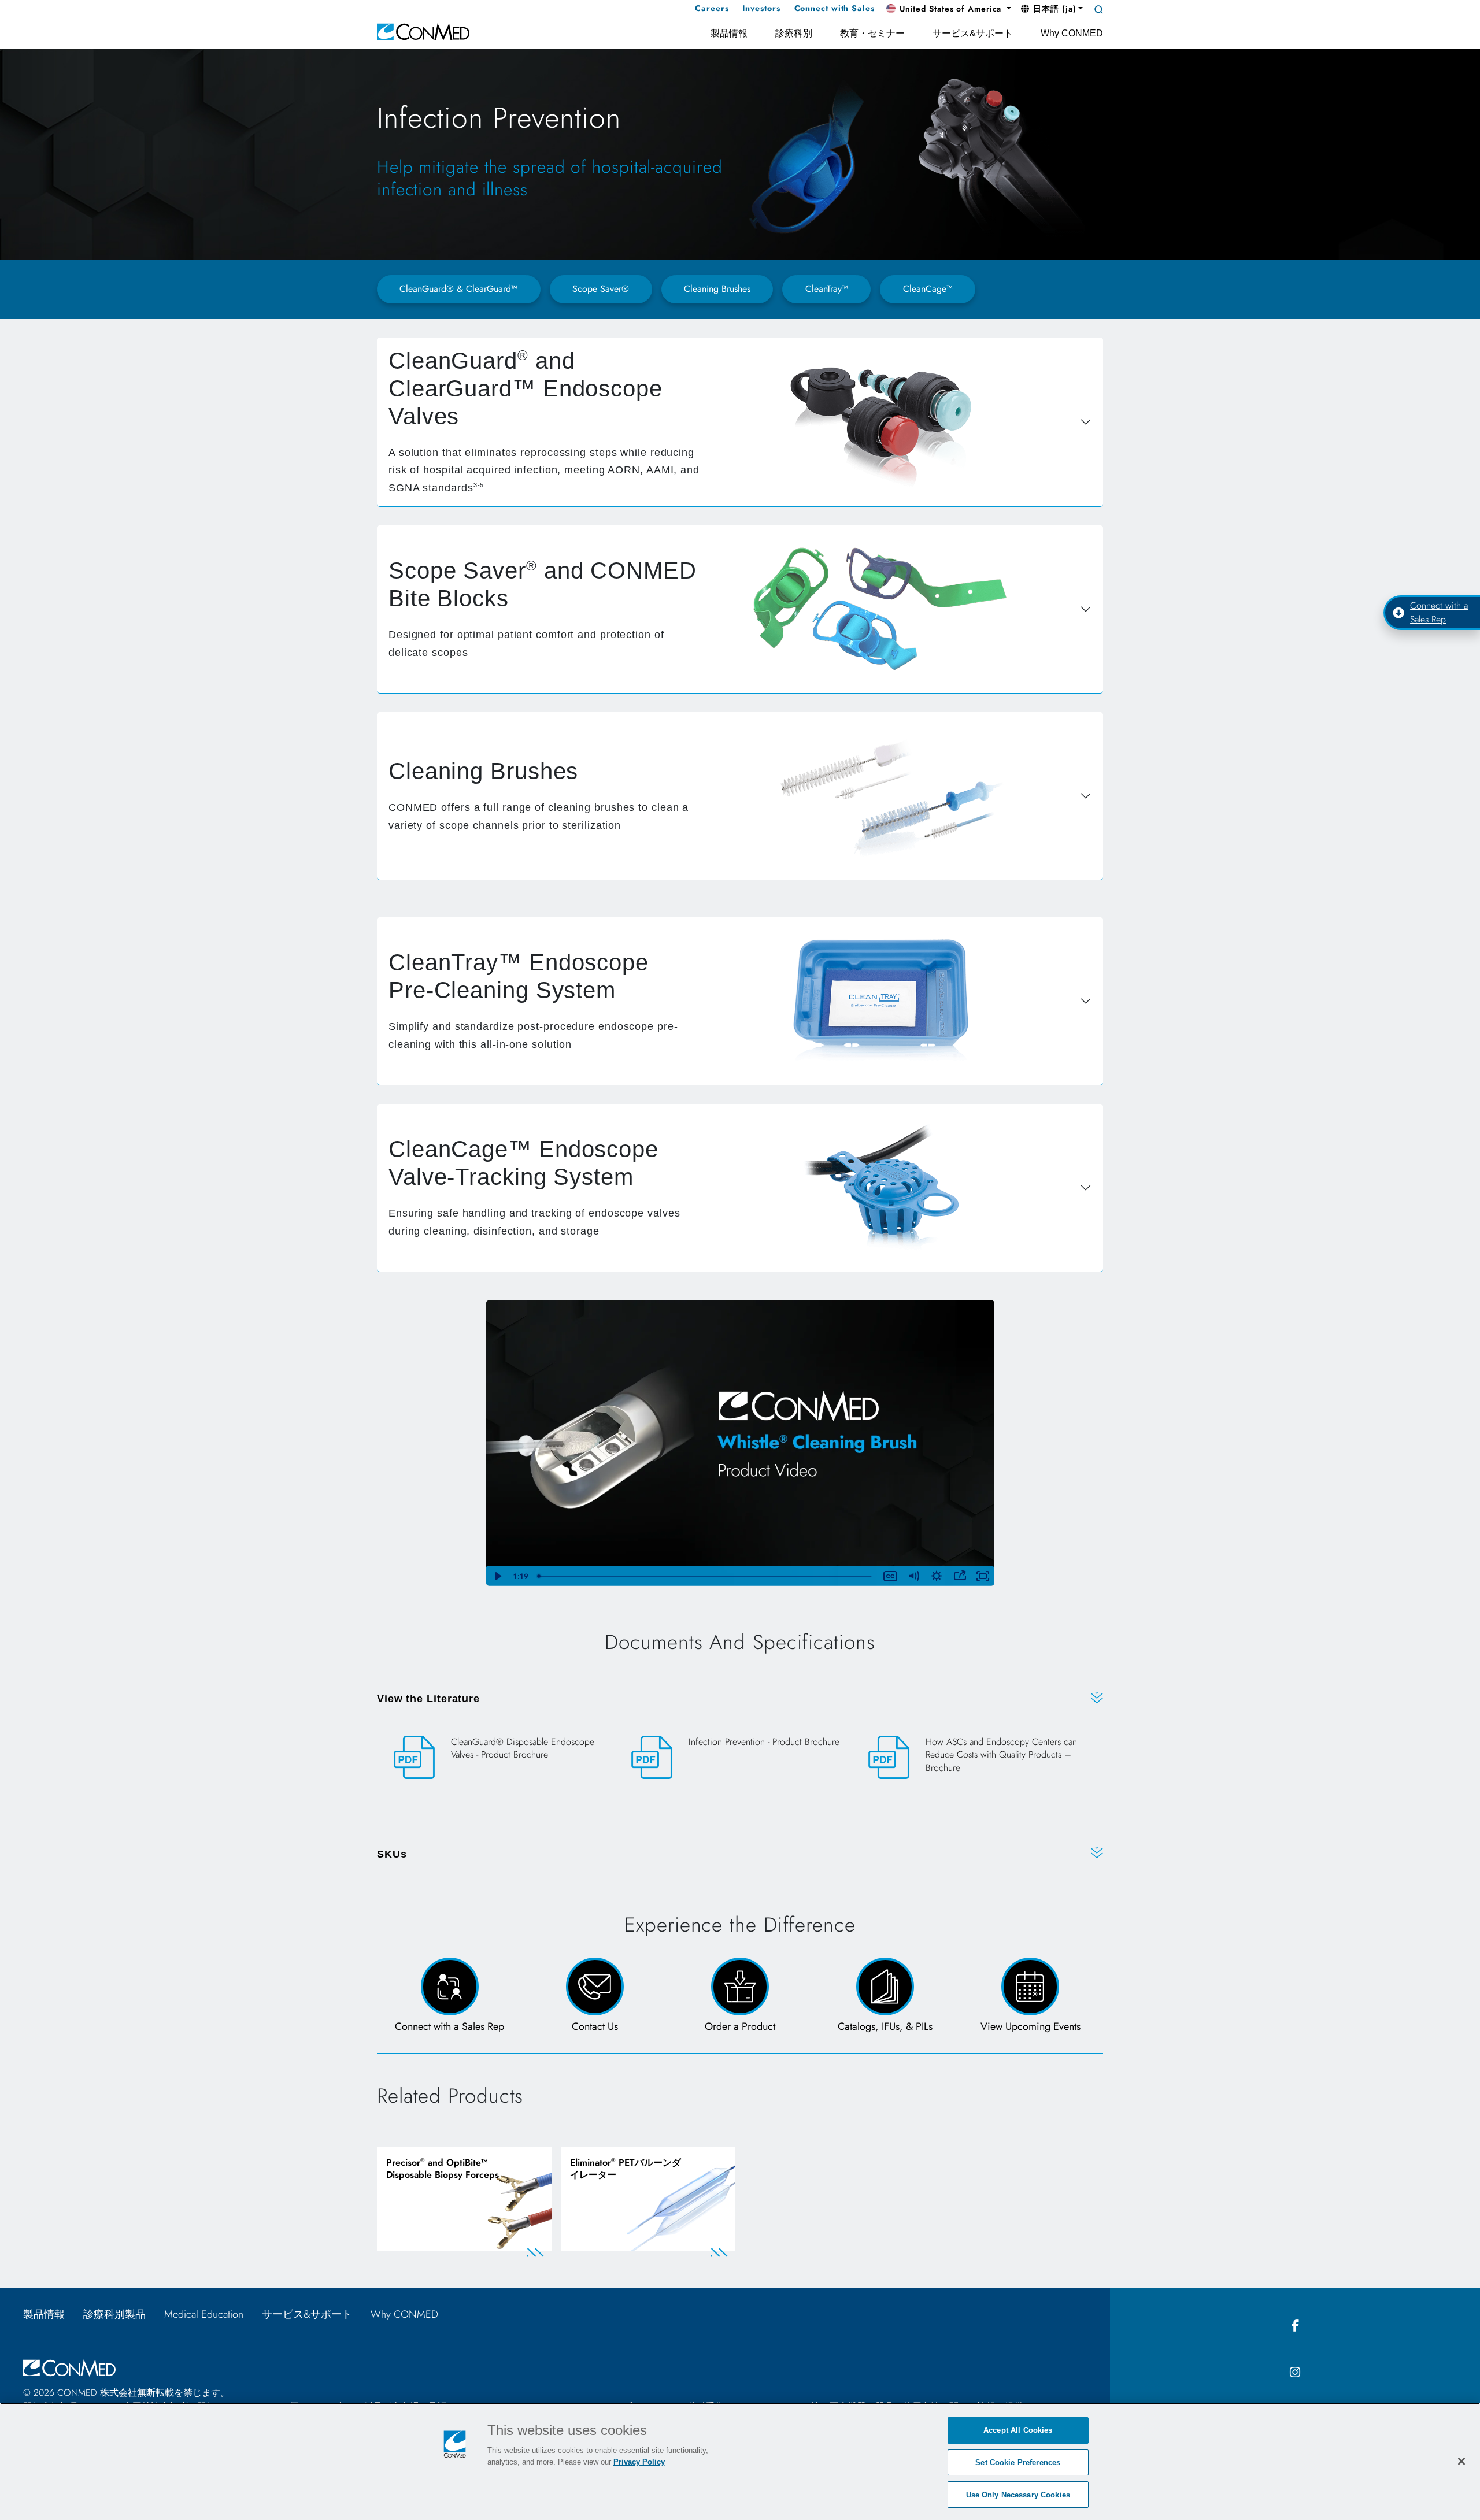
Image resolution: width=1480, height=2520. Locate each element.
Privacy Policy (639, 2462)
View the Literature (428, 1699)
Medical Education (204, 2314)
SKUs (392, 1854)
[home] (423, 31)
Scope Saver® (601, 289)
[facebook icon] (1295, 2326)
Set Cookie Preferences (1018, 2462)
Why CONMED (410, 2314)
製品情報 (44, 2314)
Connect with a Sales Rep (1439, 612)
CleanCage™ (928, 289)
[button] (949, 9)
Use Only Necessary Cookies (1018, 2494)
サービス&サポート (307, 2314)
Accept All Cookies (1018, 2430)
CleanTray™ (827, 289)
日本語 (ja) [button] (1053, 9)
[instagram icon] (1295, 2373)
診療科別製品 (114, 2314)
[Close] (1461, 2461)
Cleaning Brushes (717, 289)
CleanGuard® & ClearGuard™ (458, 289)
